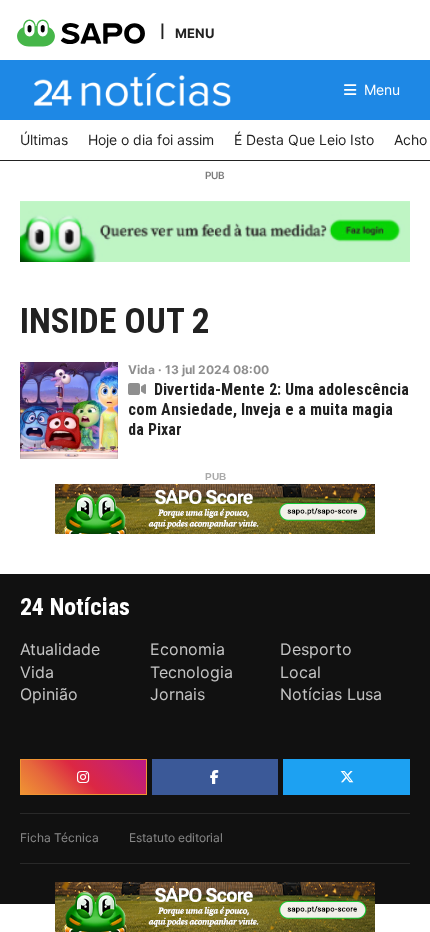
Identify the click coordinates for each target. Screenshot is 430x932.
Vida (141, 369)
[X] (346, 777)
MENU (194, 32)
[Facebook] (215, 777)
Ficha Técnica (59, 837)
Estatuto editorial (176, 837)
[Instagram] (83, 777)
